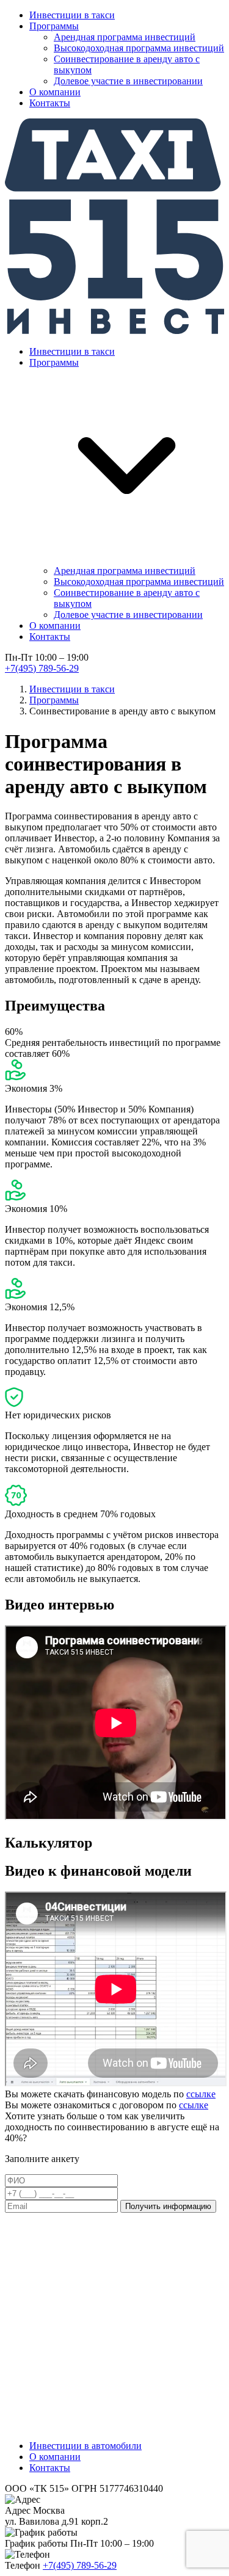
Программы (54, 26)
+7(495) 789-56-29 (42, 668)
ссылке (201, 2094)
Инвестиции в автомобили (85, 2446)
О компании (55, 92)
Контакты (50, 103)
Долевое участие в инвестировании (128, 81)
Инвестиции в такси (72, 15)
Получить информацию (168, 2206)
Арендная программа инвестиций (125, 37)
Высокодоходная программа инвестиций (139, 48)
